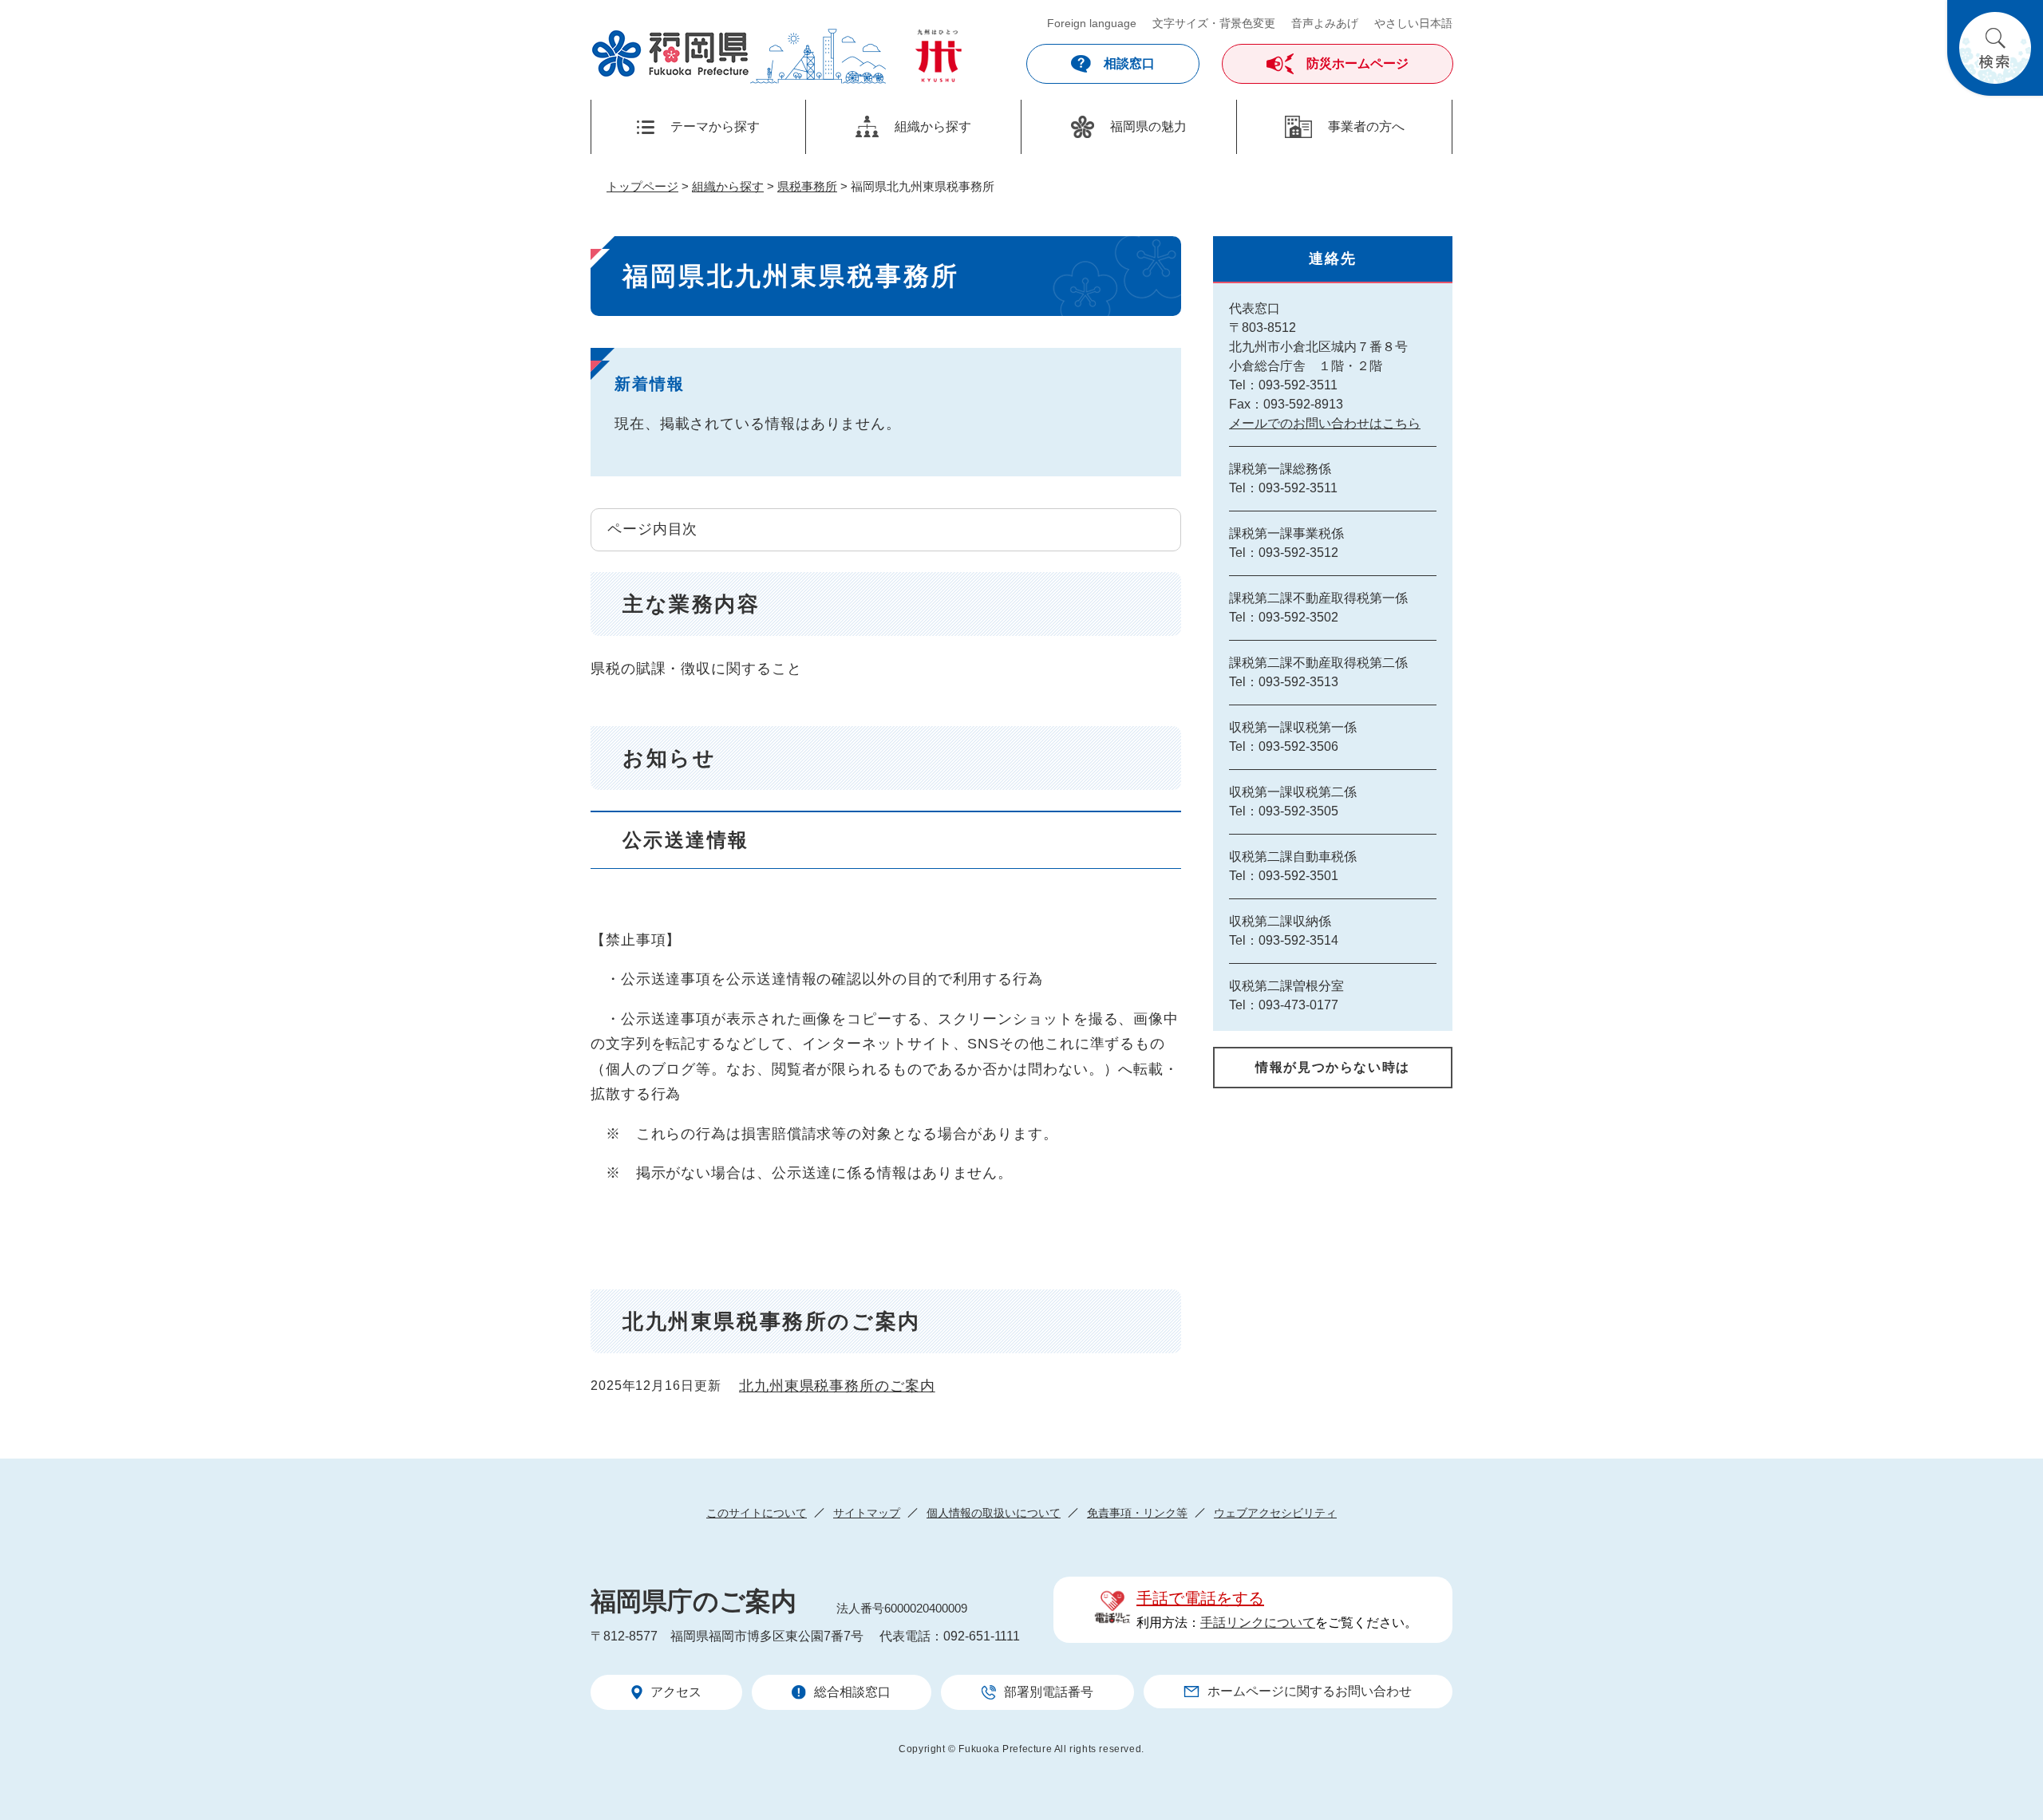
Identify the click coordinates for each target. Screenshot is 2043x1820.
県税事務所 (807, 186)
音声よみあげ (1325, 23)
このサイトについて (757, 1513)
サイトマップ (867, 1513)
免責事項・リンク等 (1137, 1513)
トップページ (642, 186)
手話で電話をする (1200, 1598)
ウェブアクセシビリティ (1275, 1513)
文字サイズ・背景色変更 (1214, 23)
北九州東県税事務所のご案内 (837, 1386)
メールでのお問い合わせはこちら (1325, 423)
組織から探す (728, 186)
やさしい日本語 (1413, 23)
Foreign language (1092, 23)
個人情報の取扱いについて (994, 1513)
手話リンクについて (1258, 1623)
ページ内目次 (652, 529)
